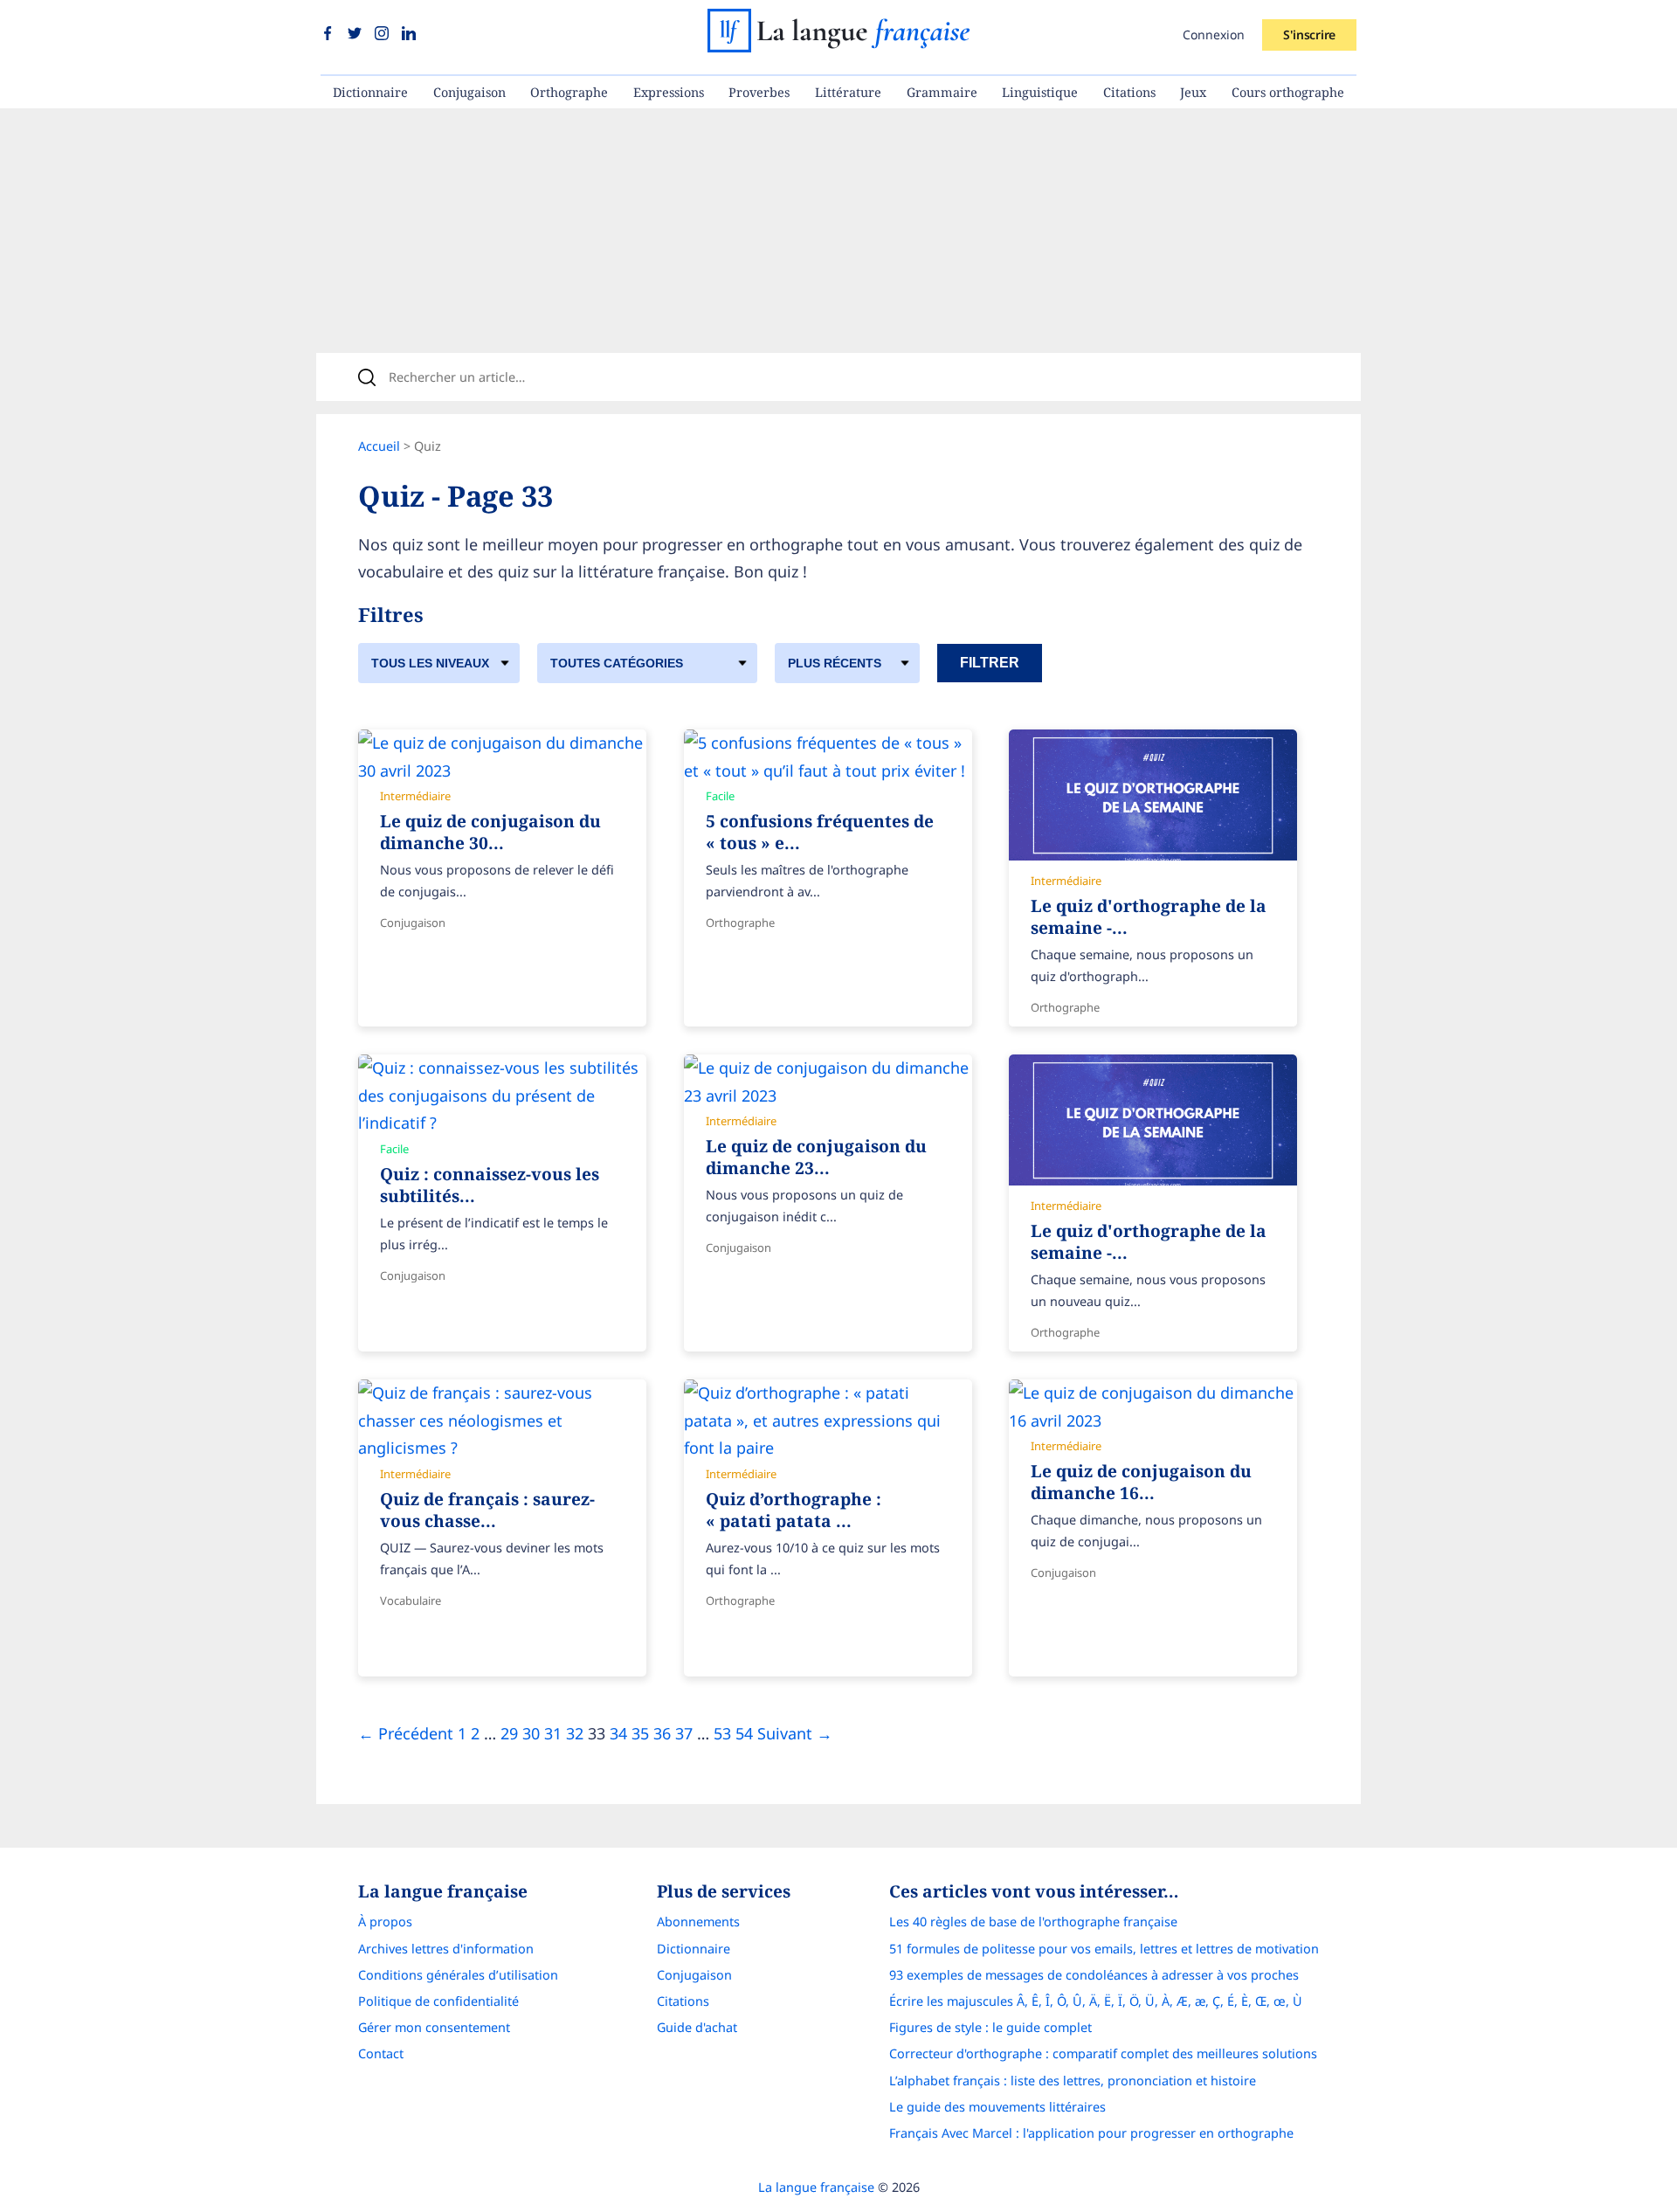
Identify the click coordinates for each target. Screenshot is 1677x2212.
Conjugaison (469, 92)
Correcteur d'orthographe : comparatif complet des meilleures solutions (1103, 2053)
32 (575, 1733)
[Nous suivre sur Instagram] (384, 34)
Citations (1129, 92)
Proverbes (759, 92)
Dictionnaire (370, 92)
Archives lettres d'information (446, 1949)
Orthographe (569, 92)
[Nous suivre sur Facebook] (330, 34)
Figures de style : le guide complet (990, 2027)
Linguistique (1040, 92)
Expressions (669, 92)
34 (618, 1733)
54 (744, 1733)
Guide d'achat (697, 2027)
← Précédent (406, 1733)
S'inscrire (1309, 35)
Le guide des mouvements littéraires (997, 2107)
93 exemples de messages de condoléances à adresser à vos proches (1094, 1975)
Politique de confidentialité (438, 2001)
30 (531, 1733)
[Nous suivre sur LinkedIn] (409, 34)
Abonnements (698, 1922)
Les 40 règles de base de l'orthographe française (1033, 1922)
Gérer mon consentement (434, 2027)
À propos (385, 1922)
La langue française (816, 2187)
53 (722, 1733)
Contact (381, 2053)
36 (662, 1733)
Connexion (1214, 35)
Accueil (379, 446)
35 (640, 1733)
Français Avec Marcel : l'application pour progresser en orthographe (1091, 2133)
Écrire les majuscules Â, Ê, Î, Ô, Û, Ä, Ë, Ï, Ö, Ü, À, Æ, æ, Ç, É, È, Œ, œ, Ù (1096, 2001)
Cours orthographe (1288, 92)
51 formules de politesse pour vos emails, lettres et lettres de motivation (1104, 1949)
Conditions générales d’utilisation (458, 1975)
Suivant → (795, 1733)
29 (509, 1733)
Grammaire (942, 92)
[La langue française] (838, 46)
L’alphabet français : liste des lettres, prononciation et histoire (1073, 2081)
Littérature (848, 92)
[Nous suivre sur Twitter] (357, 34)
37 (684, 1733)
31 (553, 1733)
